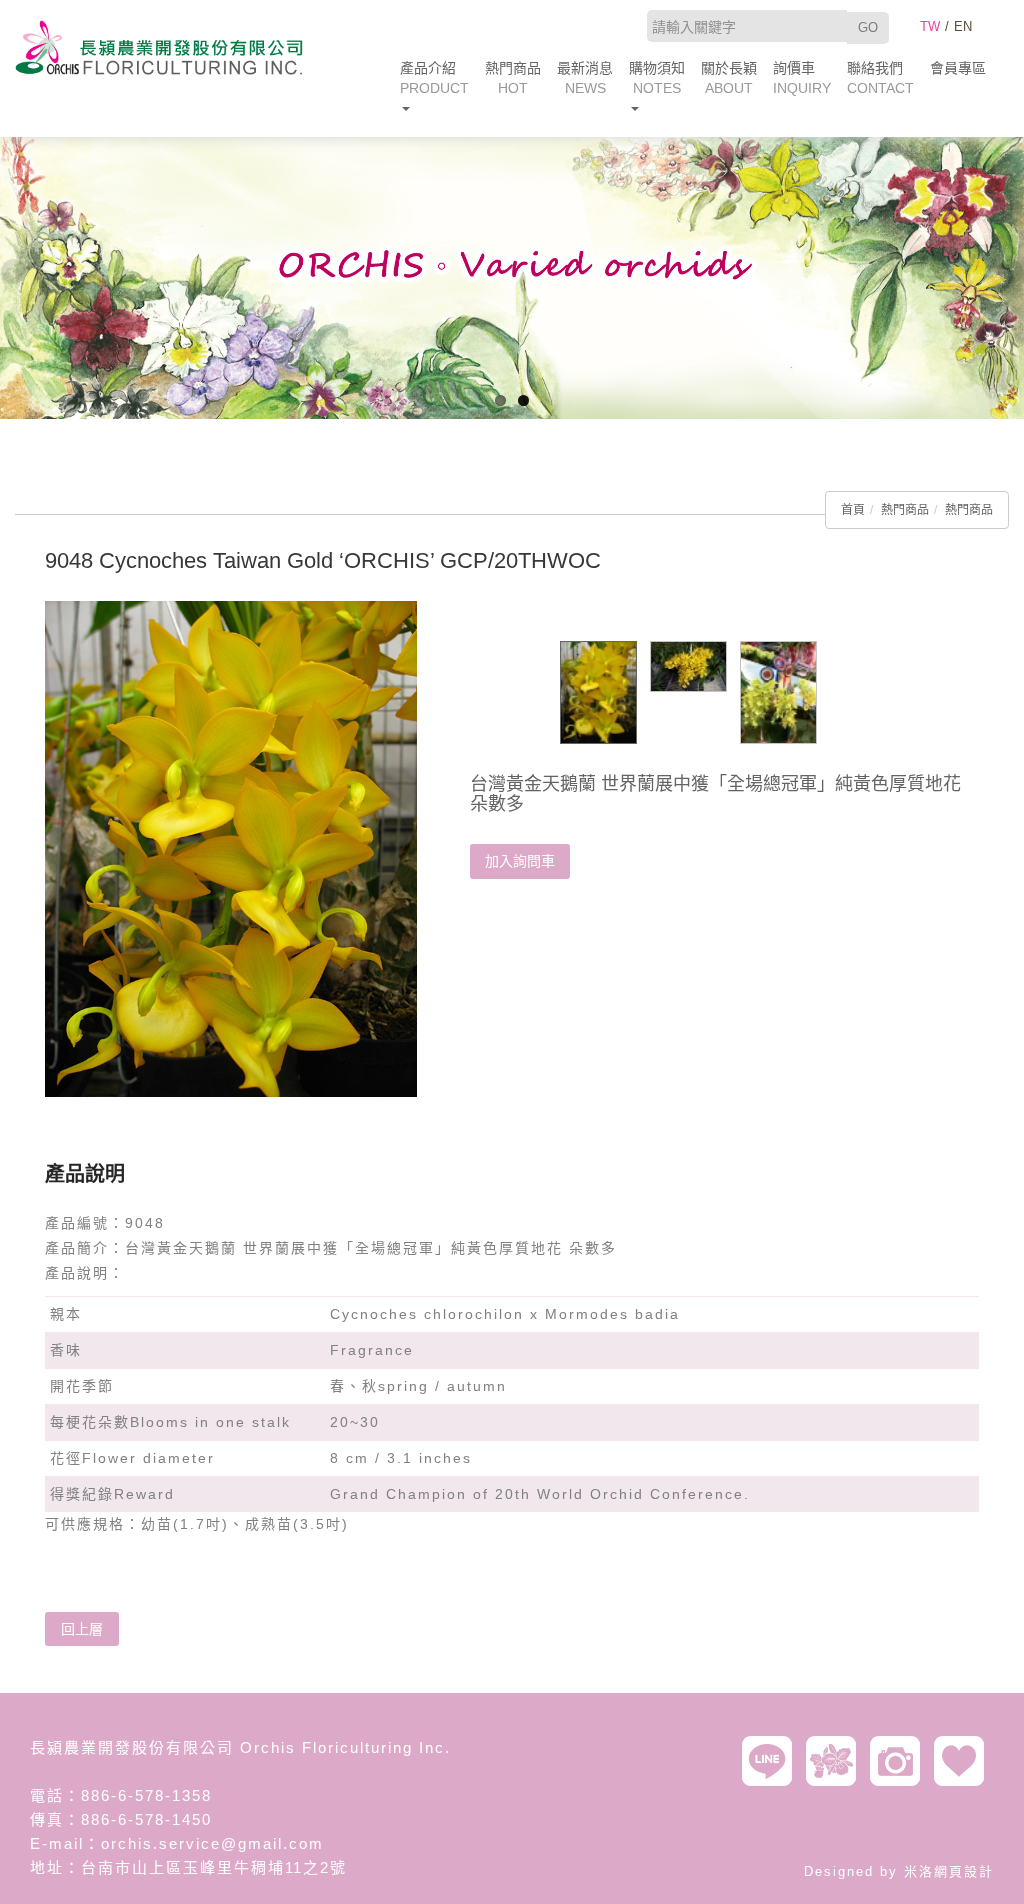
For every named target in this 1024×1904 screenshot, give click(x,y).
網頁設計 (964, 1871)
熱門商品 (905, 510)
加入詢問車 (520, 861)
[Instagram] (900, 1761)
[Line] (772, 1761)
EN (963, 26)
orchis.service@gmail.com (212, 1843)
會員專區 (958, 68)
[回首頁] (159, 47)
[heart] (964, 1761)
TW (930, 26)
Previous (15, 273)
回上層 (82, 1629)
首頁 (853, 510)
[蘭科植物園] (836, 1761)
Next (1009, 273)
